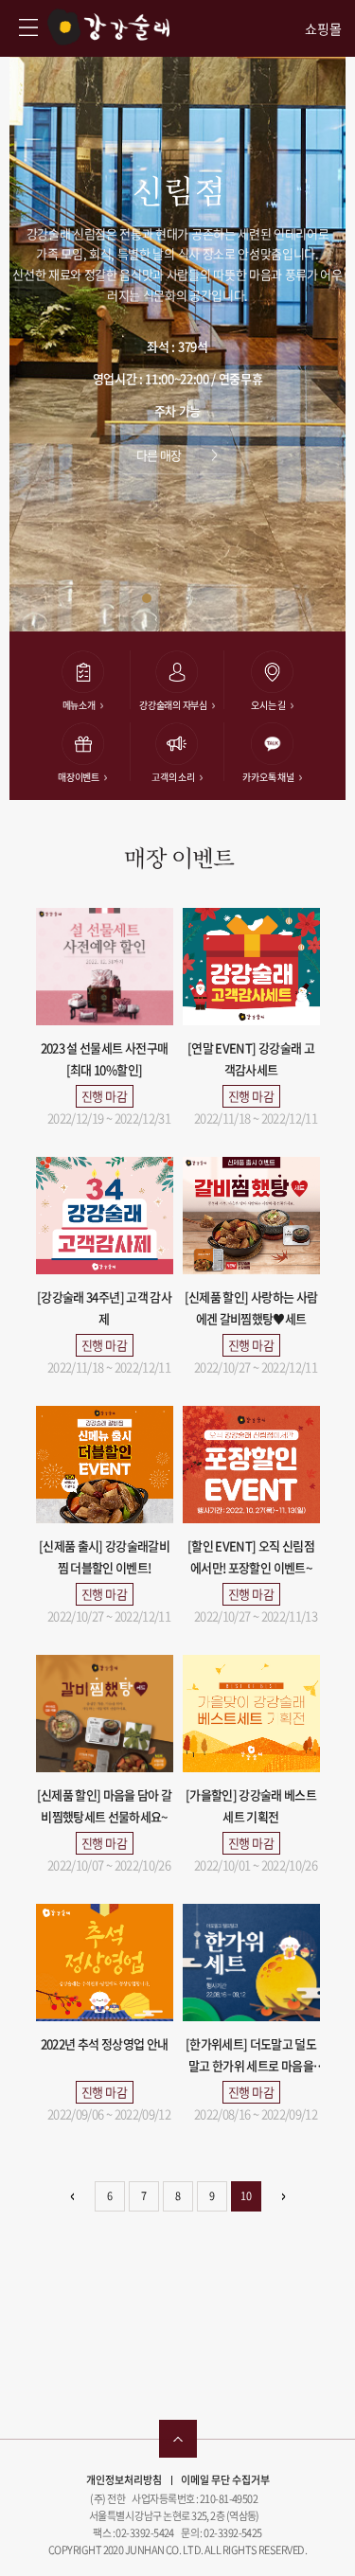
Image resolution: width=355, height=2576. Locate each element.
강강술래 (108, 27)
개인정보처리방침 (124, 2480)
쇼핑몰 (323, 29)
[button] (147, 598)
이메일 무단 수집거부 (225, 2480)
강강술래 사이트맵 (28, 27)
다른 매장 (159, 455)
